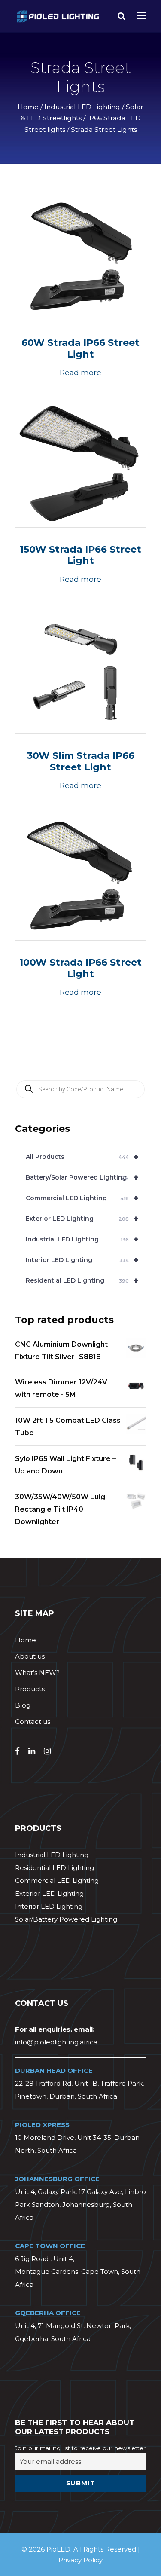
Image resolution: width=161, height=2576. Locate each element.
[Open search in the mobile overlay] (80, 1089)
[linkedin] (32, 1751)
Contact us (33, 1722)
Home (28, 107)
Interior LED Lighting (82, 1260)
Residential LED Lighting (82, 1280)
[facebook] (17, 1751)
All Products (82, 1157)
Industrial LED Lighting (82, 107)
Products (30, 1689)
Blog (23, 1705)
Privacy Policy (80, 2560)
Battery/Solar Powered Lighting (82, 1177)
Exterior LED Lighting (82, 1219)
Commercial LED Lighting (82, 1198)
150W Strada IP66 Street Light (80, 555)
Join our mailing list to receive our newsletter (80, 2448)
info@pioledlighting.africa (56, 2042)
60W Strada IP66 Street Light (80, 348)
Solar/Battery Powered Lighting (66, 1919)
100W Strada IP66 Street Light (80, 968)
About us (30, 1656)
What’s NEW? (37, 1673)
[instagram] (47, 1751)
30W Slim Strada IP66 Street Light (81, 761)
